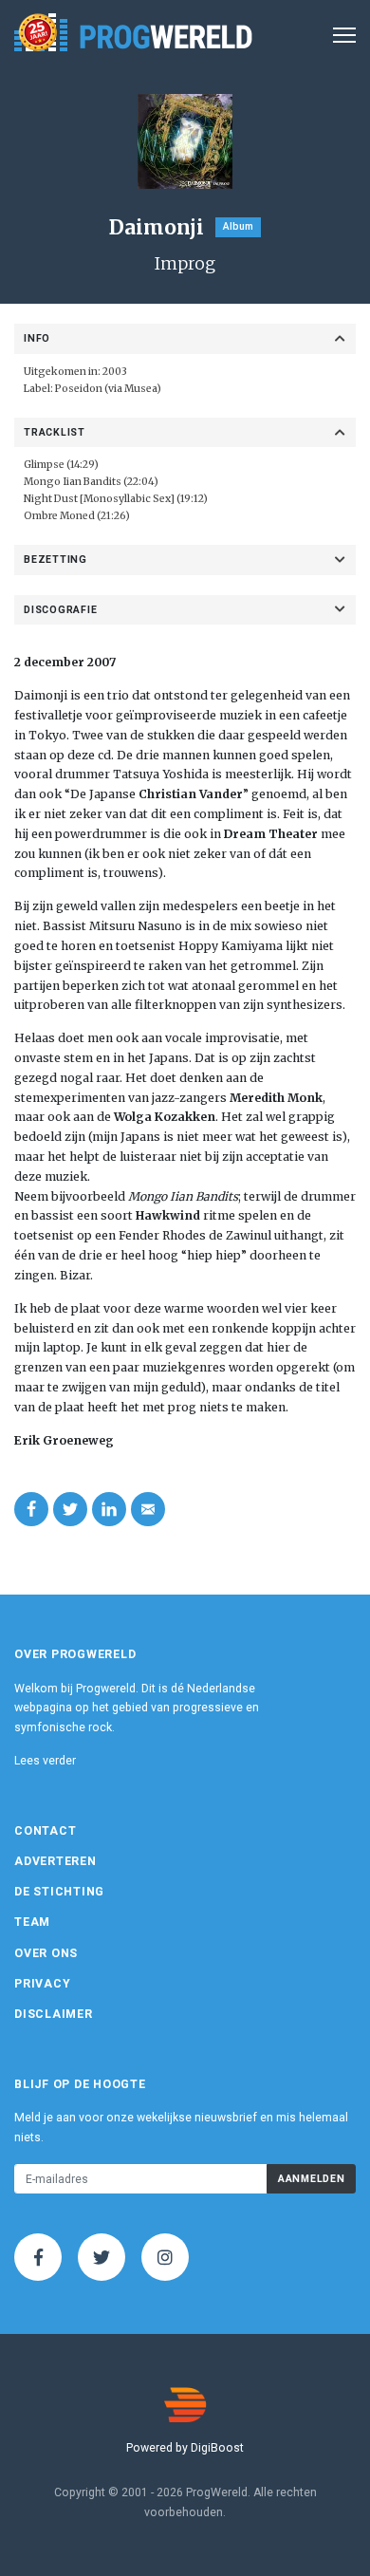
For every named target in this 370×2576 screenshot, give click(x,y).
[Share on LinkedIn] (109, 1509)
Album (238, 226)
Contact (45, 1831)
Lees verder (45, 1761)
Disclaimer (54, 2014)
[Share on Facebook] (31, 1509)
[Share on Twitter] (70, 1509)
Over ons (46, 1953)
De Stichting (59, 1892)
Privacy (42, 1984)
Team (32, 1922)
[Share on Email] (148, 1509)
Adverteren (55, 1861)
